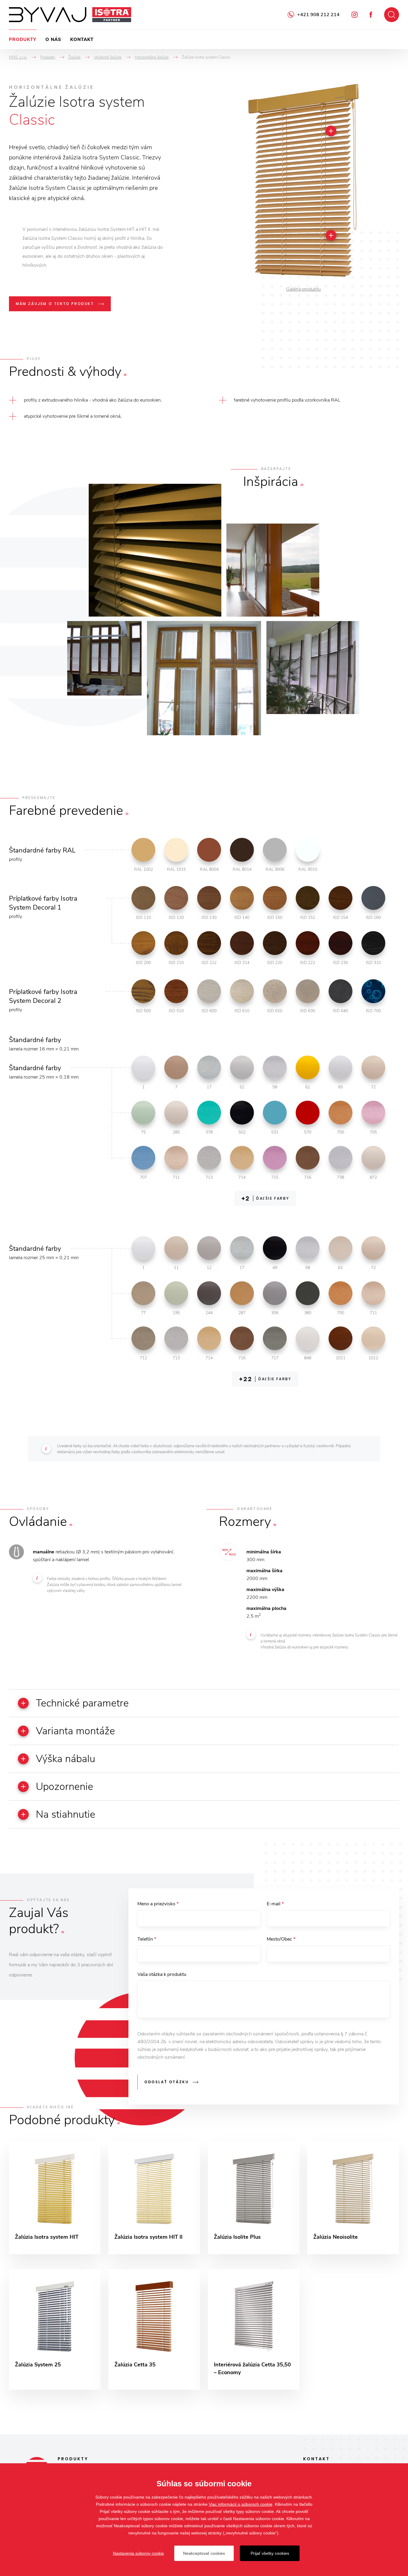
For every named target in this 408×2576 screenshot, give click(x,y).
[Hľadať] (392, 15)
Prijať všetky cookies (270, 2553)
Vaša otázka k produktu (162, 1974)
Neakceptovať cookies (204, 2553)
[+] (331, 131)
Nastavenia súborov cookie (138, 2553)
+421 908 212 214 (318, 15)
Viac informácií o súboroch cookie (241, 2504)
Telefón (147, 1939)
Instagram (355, 15)
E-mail (275, 1904)
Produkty (23, 39)
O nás (53, 39)
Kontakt (82, 39)
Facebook (371, 15)
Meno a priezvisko (158, 1904)
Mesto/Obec (281, 1939)
